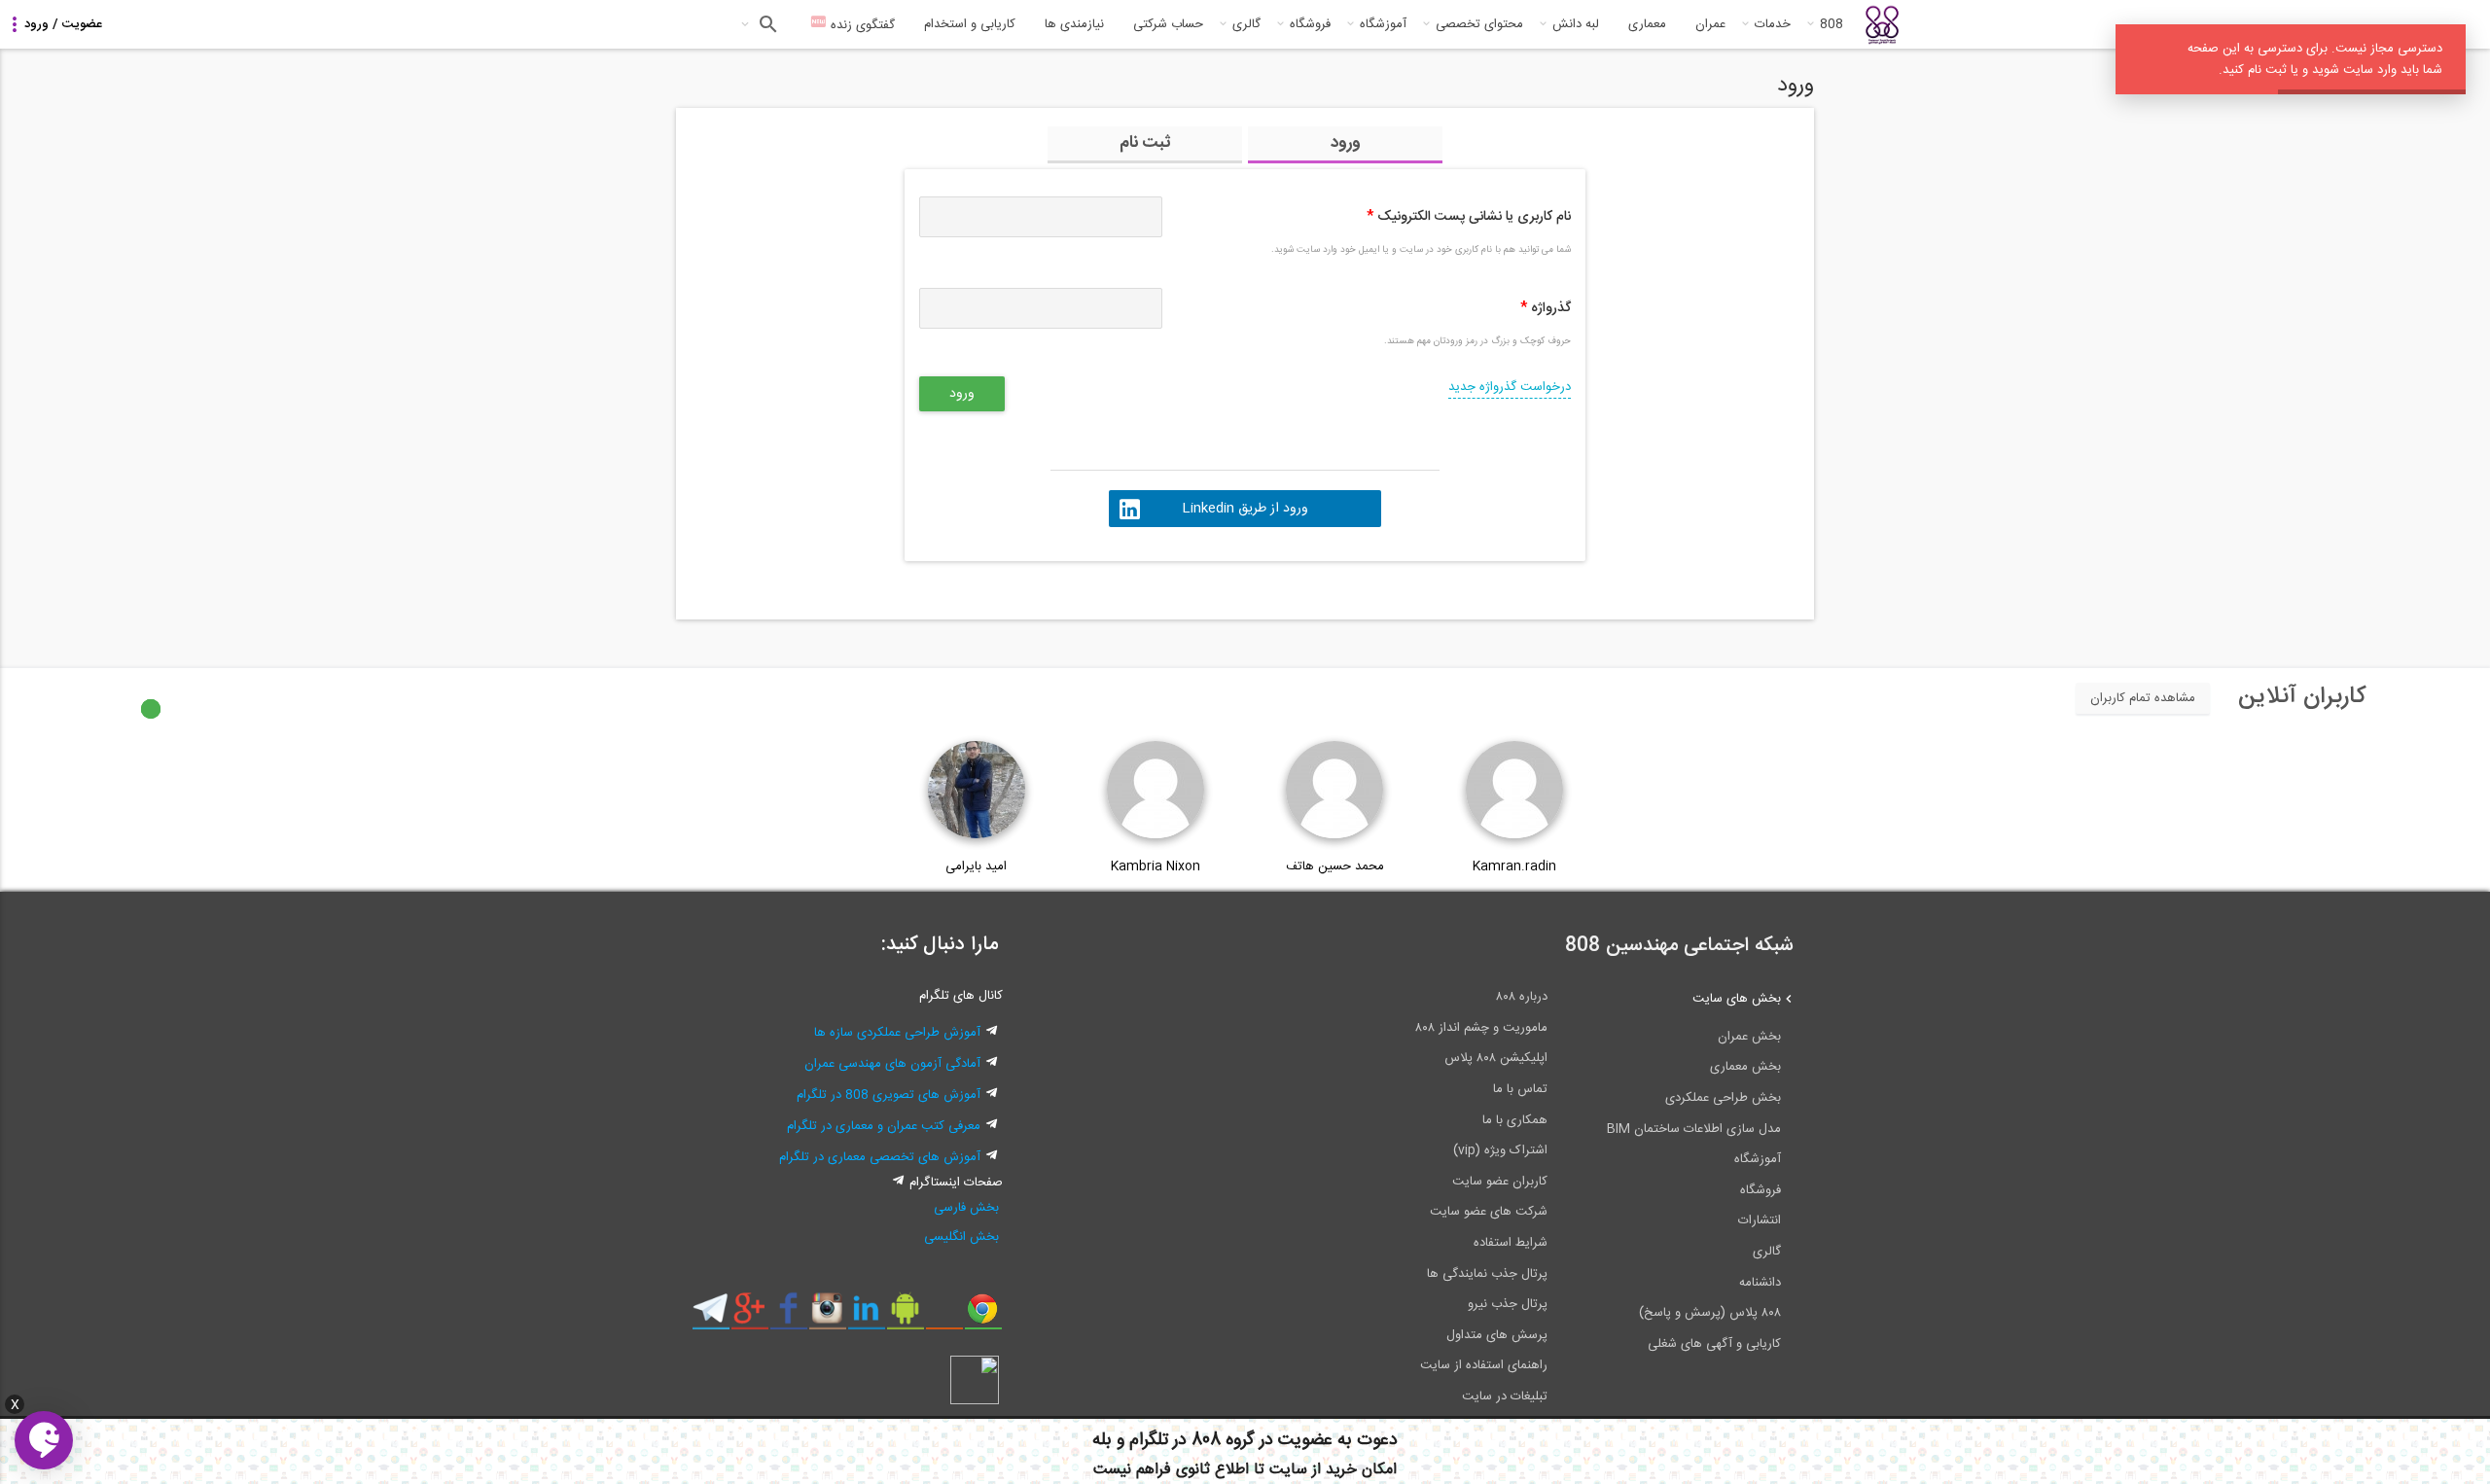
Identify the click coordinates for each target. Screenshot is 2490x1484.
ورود (1346, 143)
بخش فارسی (966, 1208)
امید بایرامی (976, 866)
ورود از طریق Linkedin (1245, 509)
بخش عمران (1749, 1037)
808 (1832, 24)
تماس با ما (1520, 1089)
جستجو (766, 24)
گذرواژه (1546, 308)
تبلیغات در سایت (1505, 1396)
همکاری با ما (1515, 1120)
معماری (1647, 24)
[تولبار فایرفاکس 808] (944, 1316)
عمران (1710, 24)
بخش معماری (1745, 1067)
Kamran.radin (1514, 866)
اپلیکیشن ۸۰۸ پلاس (1496, 1058)
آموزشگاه (1383, 24)
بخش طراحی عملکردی (1723, 1098)
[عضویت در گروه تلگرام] (711, 1316)
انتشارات (1760, 1220)
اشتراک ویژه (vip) (1500, 1150)
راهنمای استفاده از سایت (1484, 1365)
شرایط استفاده (1511, 1243)
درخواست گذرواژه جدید (1510, 387)
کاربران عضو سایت (1500, 1182)
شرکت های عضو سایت (1489, 1212)
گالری (1246, 24)
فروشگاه (1310, 24)
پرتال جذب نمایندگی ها (1487, 1274)
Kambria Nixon (1156, 866)
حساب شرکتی (1168, 24)
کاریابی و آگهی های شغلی (1714, 1344)
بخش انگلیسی (961, 1237)
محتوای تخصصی (1479, 24)
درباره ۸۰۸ (1522, 997)
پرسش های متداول (1497, 1335)
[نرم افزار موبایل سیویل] (905, 1316)
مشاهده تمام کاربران (2143, 698)
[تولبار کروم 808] (983, 1316)
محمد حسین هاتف (1335, 866)
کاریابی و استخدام (970, 24)
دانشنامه (1760, 1283)
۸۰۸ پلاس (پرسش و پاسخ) (1710, 1313)
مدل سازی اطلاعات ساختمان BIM (1694, 1129)
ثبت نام (1145, 143)
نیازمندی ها (1074, 24)
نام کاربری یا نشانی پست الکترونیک (1469, 217)
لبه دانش (1576, 24)
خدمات (1773, 24)
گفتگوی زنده (861, 25)
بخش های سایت (1737, 999)
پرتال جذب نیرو (1508, 1304)
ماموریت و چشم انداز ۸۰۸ (1481, 1028)
